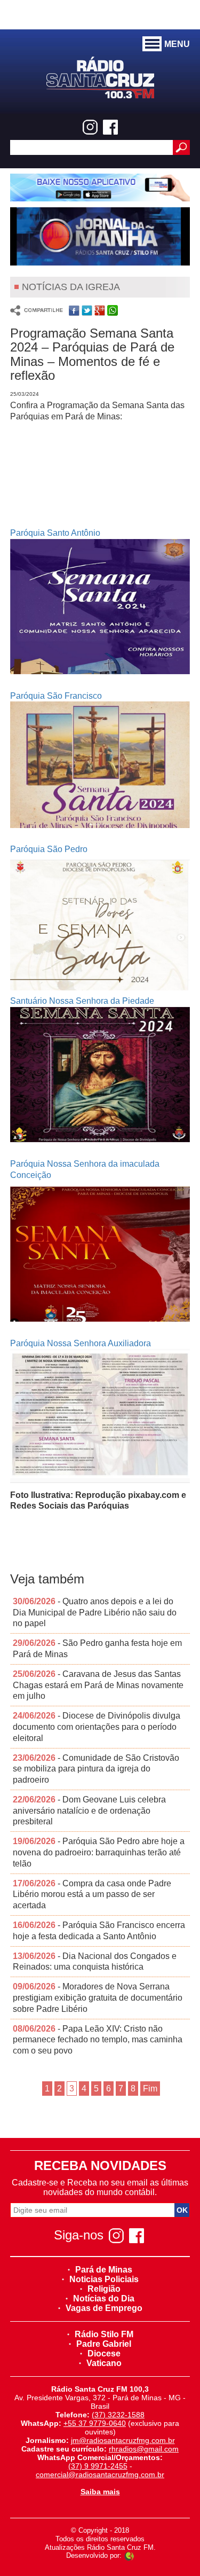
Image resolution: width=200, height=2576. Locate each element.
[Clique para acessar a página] (100, 188)
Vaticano (104, 2363)
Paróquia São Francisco (56, 696)
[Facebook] (110, 127)
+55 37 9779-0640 (95, 2423)
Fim (150, 2089)
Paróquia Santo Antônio (55, 533)
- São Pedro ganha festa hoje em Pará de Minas (97, 1649)
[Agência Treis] (129, 2555)
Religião (104, 2289)
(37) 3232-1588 (118, 2415)
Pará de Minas (104, 2270)
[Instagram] (90, 127)
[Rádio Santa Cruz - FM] (100, 77)
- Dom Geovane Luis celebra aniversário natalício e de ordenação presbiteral (89, 1811)
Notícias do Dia (104, 2298)
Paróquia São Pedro (49, 849)
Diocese (104, 2353)
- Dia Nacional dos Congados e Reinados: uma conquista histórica (95, 1962)
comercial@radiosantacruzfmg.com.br (100, 2474)
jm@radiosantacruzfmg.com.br (123, 2440)
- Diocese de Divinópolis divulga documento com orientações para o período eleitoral (97, 1727)
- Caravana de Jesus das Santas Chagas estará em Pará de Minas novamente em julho (98, 1685)
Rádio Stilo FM (104, 2334)
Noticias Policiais (104, 2279)
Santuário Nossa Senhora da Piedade (82, 1001)
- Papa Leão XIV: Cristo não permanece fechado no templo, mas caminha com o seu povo (98, 2040)
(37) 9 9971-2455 (98, 2466)
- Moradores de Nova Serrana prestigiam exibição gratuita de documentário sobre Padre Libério (98, 1998)
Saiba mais (100, 2492)
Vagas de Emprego (104, 2308)
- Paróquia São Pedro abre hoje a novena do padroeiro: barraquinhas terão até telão (99, 1852)
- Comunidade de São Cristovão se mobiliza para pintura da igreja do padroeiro (96, 1769)
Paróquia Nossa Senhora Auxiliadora (81, 1343)
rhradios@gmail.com (144, 2449)
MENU (177, 44)
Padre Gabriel (104, 2344)
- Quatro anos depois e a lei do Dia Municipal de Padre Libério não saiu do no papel (95, 1613)
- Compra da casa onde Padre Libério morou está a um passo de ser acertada (92, 1895)
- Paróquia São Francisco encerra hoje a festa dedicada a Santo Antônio (99, 1931)
